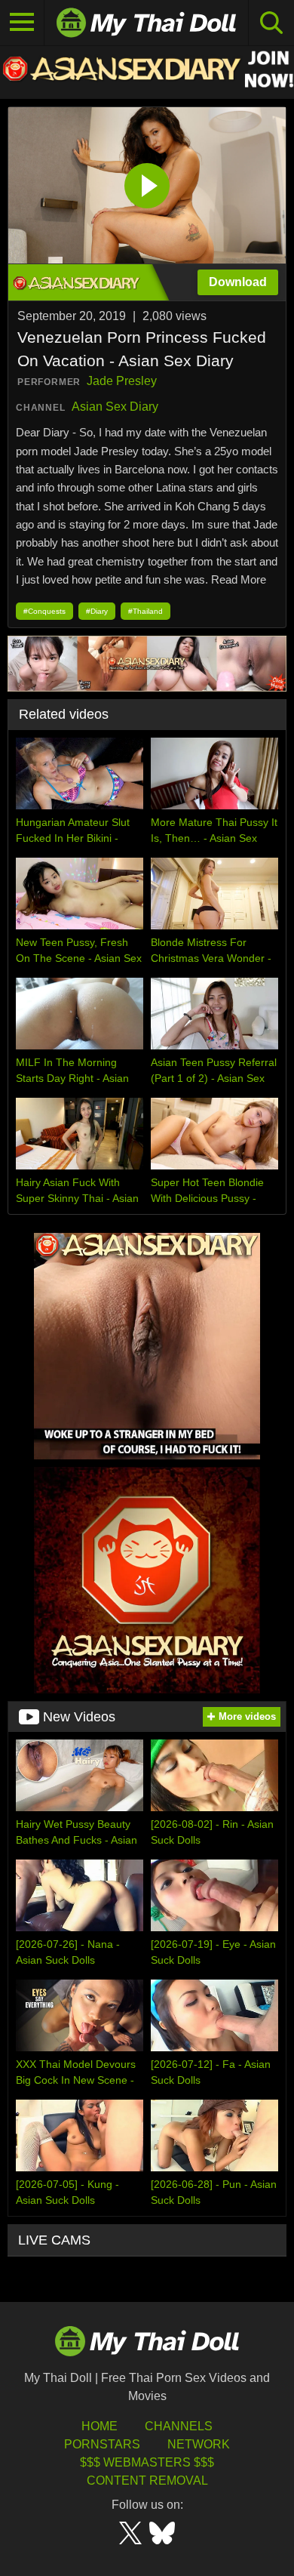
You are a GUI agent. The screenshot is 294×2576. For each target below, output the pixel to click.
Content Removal (147, 2480)
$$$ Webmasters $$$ (147, 2462)
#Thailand (145, 611)
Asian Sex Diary (115, 407)
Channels (179, 2426)
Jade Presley (122, 381)
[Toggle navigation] (22, 23)
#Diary (97, 611)
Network (199, 2444)
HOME (100, 2426)
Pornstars (102, 2444)
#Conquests (44, 611)
